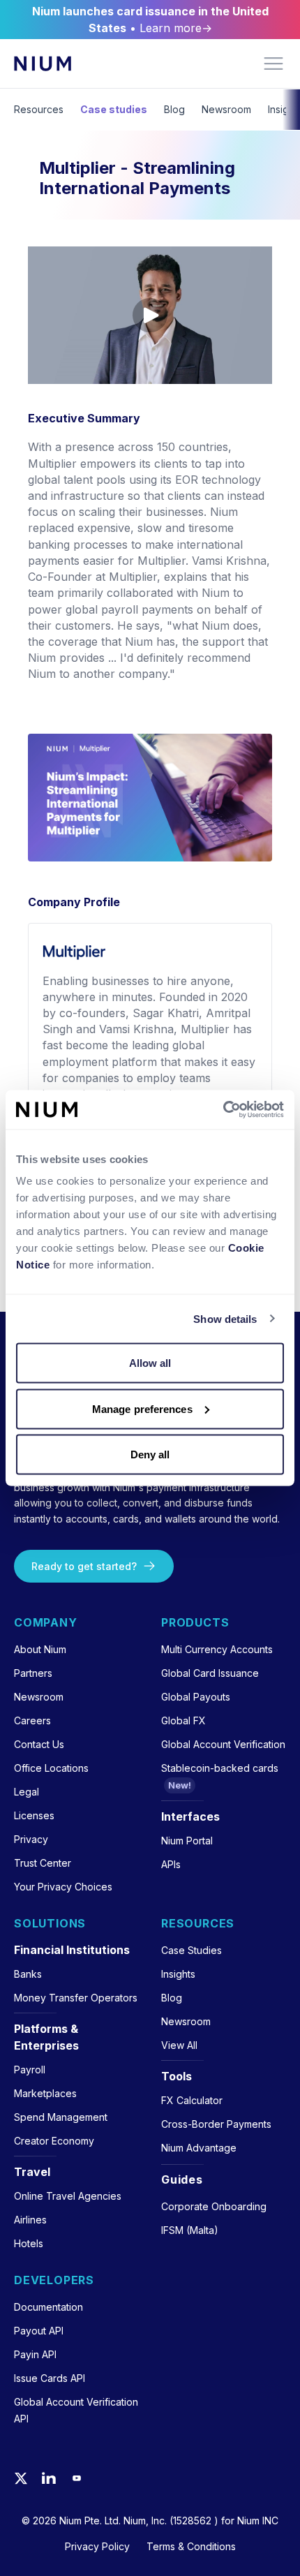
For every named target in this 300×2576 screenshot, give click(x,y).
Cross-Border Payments (216, 2124)
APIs (171, 1864)
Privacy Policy (97, 2546)
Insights (178, 1974)
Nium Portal (187, 1841)
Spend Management (61, 2117)
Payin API (35, 2354)
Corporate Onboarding (214, 2206)
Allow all (150, 1363)
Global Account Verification (223, 1744)
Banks (28, 1974)
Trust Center (43, 1863)
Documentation (48, 2307)
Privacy (31, 1839)
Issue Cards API (50, 2378)
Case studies (114, 109)
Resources (39, 109)
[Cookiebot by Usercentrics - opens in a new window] (223, 1110)
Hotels (29, 2243)
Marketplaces (45, 2093)
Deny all (150, 1454)
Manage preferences (142, 1408)
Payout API (39, 2331)
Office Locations (51, 1768)
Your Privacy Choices (63, 1887)
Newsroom (226, 109)
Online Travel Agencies (68, 2196)
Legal (27, 1792)
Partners (33, 1673)
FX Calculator (192, 2100)
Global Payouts (196, 1697)
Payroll (30, 2070)
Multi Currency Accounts (217, 1649)
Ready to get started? (84, 1566)
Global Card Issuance (210, 1673)
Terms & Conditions (191, 2546)
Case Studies (192, 1950)
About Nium (40, 1649)
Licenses (34, 1815)
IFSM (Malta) (190, 2230)
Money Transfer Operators (76, 1998)
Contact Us (39, 1744)
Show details (225, 1318)
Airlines (30, 2220)
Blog (174, 109)
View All (179, 2045)
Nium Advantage (199, 2148)
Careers (32, 1720)
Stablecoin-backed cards (220, 1768)
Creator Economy (54, 2141)
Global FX (183, 1720)
